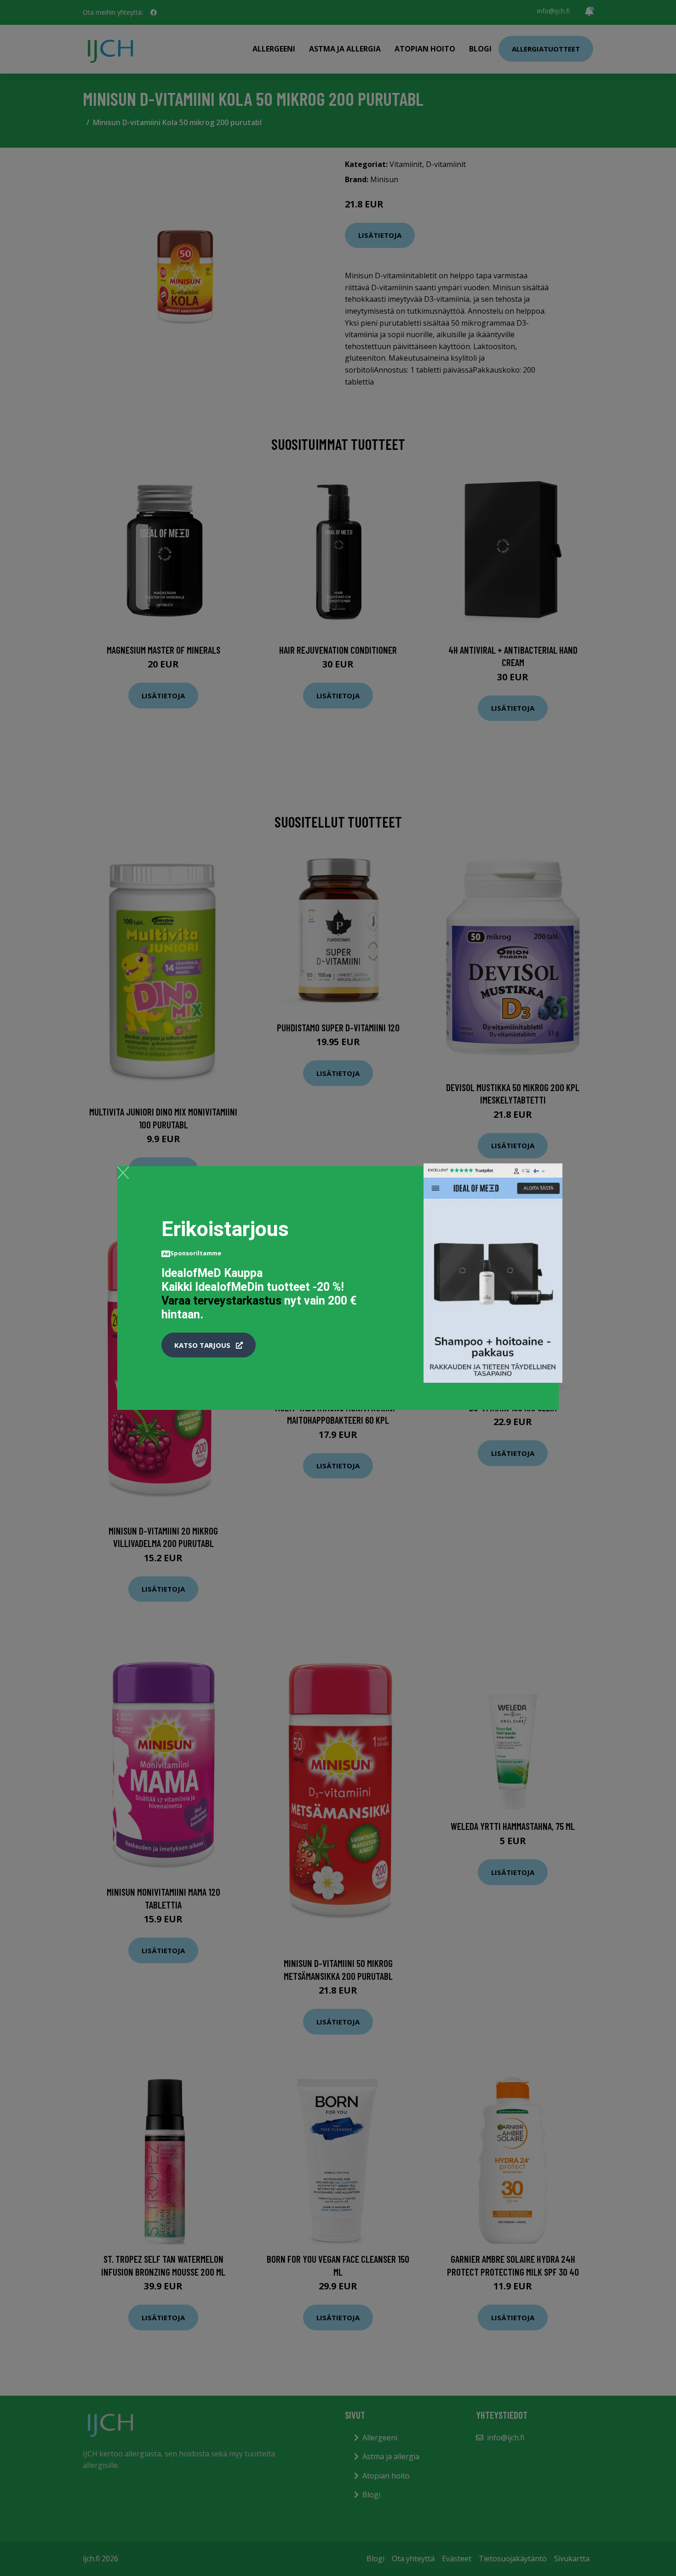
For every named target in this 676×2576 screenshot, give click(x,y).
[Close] (123, 1173)
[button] (209, 1345)
